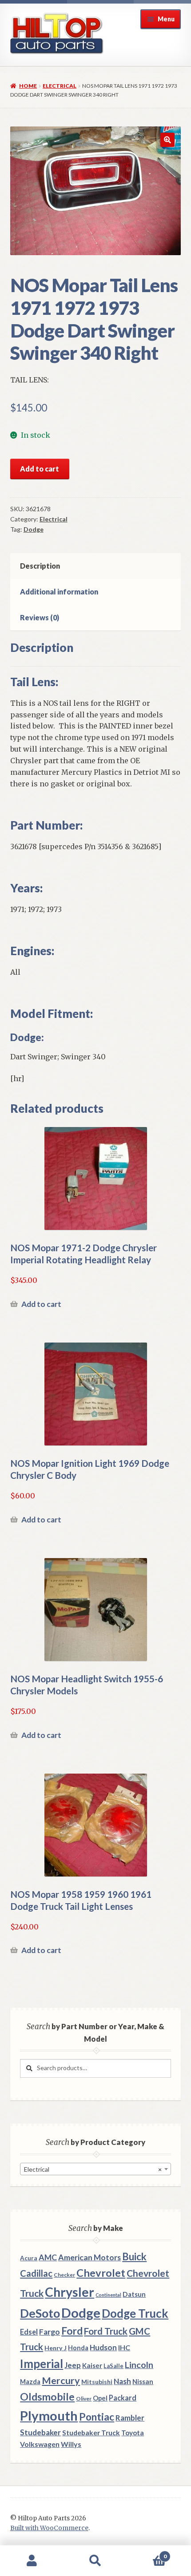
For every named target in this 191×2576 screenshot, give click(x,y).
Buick (134, 2257)
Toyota (133, 2433)
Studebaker (40, 2432)
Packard (123, 2398)
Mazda (30, 2382)
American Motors (90, 2257)
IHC (124, 2347)
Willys (71, 2444)
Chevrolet (101, 2273)
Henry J (56, 2348)
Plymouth (49, 2415)
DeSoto (40, 2313)
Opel (100, 2398)
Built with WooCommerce (49, 2528)
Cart (147, 2553)
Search (95, 2561)
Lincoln (139, 2365)
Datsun (134, 2294)
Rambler (130, 2418)
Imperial (42, 2364)
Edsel (29, 2332)
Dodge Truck (135, 2313)
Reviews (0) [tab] (40, 617)
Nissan (143, 2381)
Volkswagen (40, 2444)
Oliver (84, 2399)
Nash (122, 2381)
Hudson (103, 2347)
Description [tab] (40, 566)
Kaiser (92, 2365)
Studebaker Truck (91, 2433)
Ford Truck (106, 2331)
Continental (108, 2295)
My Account (32, 2561)
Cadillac (36, 2273)
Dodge (34, 529)
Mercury (61, 2381)
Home (28, 86)
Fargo (50, 2332)
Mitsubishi (97, 2382)
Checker (64, 2275)
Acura (29, 2258)
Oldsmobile (47, 2397)
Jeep (73, 2365)
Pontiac (97, 2417)
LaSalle (113, 2366)
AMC (48, 2257)
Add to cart (40, 469)
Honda (78, 2348)
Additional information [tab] (59, 592)
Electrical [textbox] (93, 2169)
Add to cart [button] (41, 1304)
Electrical (60, 86)
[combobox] (95, 2169)
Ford (72, 2331)
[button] (167, 140)
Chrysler (70, 2292)
